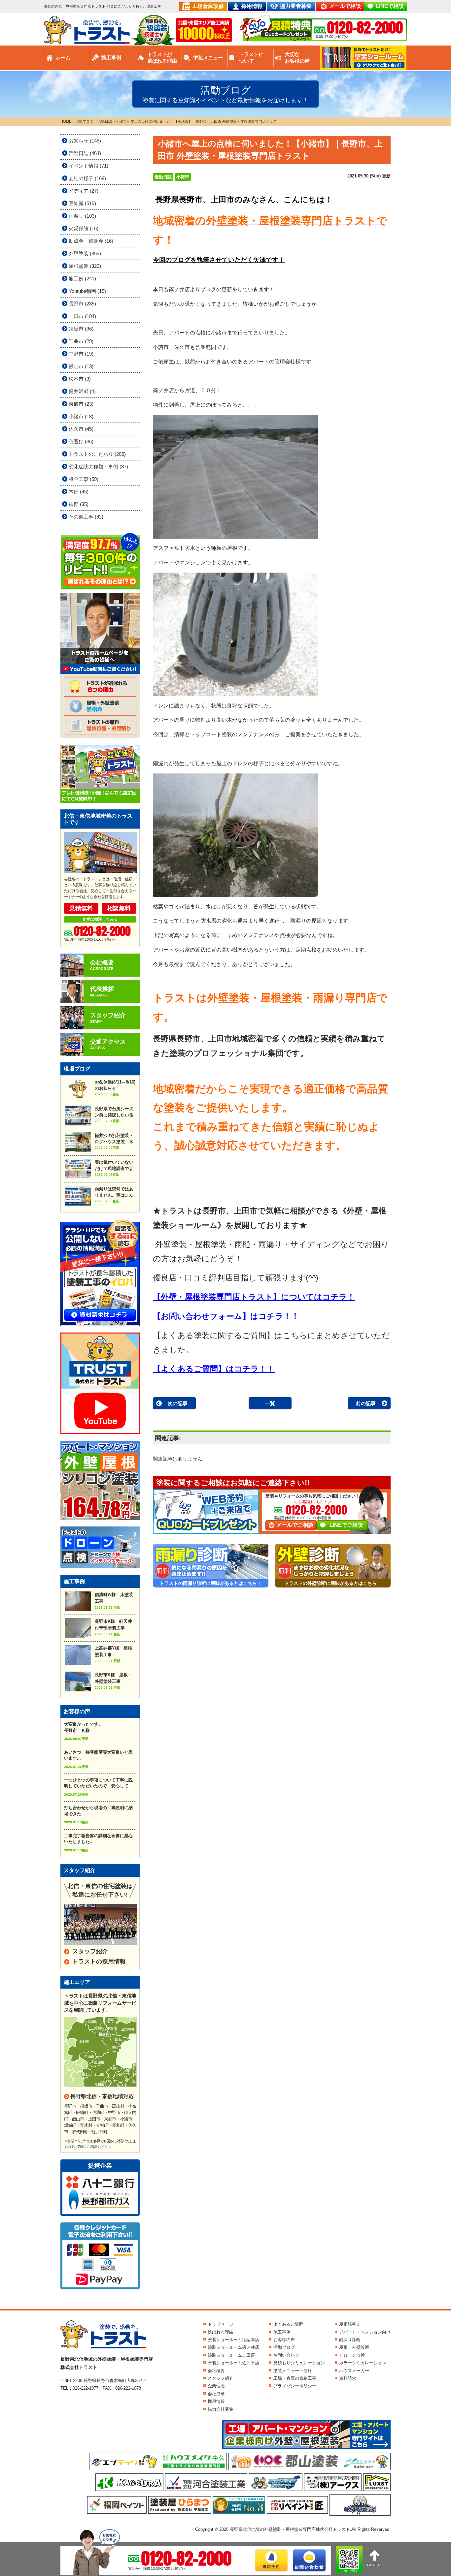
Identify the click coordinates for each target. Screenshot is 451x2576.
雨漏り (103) (82, 216)
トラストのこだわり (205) (97, 454)
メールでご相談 (295, 1525)
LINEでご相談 (346, 1525)
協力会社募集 (221, 2409)
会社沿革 (216, 2394)
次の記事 (178, 1403)
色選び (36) (81, 441)
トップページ (221, 2324)
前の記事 (366, 1403)
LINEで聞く (349, 2571)
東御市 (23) (81, 404)
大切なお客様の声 (297, 58)
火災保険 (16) (84, 228)
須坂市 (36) (81, 329)
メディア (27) (84, 191)
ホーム (63, 58)
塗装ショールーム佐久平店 (233, 2363)
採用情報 (252, 6)
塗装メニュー (208, 58)
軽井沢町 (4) (82, 391)
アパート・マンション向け (365, 2332)
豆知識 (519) (82, 203)
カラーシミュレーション (363, 2363)
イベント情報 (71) (88, 166)
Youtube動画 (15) (87, 291)
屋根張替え (350, 2324)
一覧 (270, 1403)
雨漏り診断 (350, 2340)
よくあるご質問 (288, 2324)
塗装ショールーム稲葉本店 (233, 2340)
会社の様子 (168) (87, 178)
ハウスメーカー (354, 2371)
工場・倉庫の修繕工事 (295, 2378)
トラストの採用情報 (99, 1962)
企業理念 (216, 2386)
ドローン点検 (352, 2355)
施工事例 (111, 58)
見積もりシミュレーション (299, 2363)
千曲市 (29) (81, 341)
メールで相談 (345, 6)
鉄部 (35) (79, 504)
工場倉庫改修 (208, 6)
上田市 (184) (82, 316)
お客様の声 (284, 2340)
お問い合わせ (286, 2355)
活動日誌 (163, 177)
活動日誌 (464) (85, 153)
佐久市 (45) (81, 429)
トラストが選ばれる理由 (162, 58)
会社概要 (216, 2371)
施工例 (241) (82, 279)
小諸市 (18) (81, 416)
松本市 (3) (80, 379)
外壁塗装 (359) (85, 253)
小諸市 (183, 177)
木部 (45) (79, 492)
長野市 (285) (82, 304)
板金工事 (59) (84, 479)
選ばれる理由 (221, 2332)
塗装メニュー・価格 (293, 2371)
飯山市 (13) (81, 366)
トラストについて (251, 58)
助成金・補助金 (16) (91, 241)
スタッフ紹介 (90, 1951)
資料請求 (348, 2378)
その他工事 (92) (86, 517)
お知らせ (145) (85, 141)
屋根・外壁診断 (354, 2347)
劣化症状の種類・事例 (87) (98, 467)
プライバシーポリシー (295, 2386)
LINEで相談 (390, 6)
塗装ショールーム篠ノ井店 (233, 2347)
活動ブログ (284, 2347)
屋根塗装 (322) (85, 266)
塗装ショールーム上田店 (231, 2355)
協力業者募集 (296, 6)
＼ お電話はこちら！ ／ (313, 1502)
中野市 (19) (81, 354)
